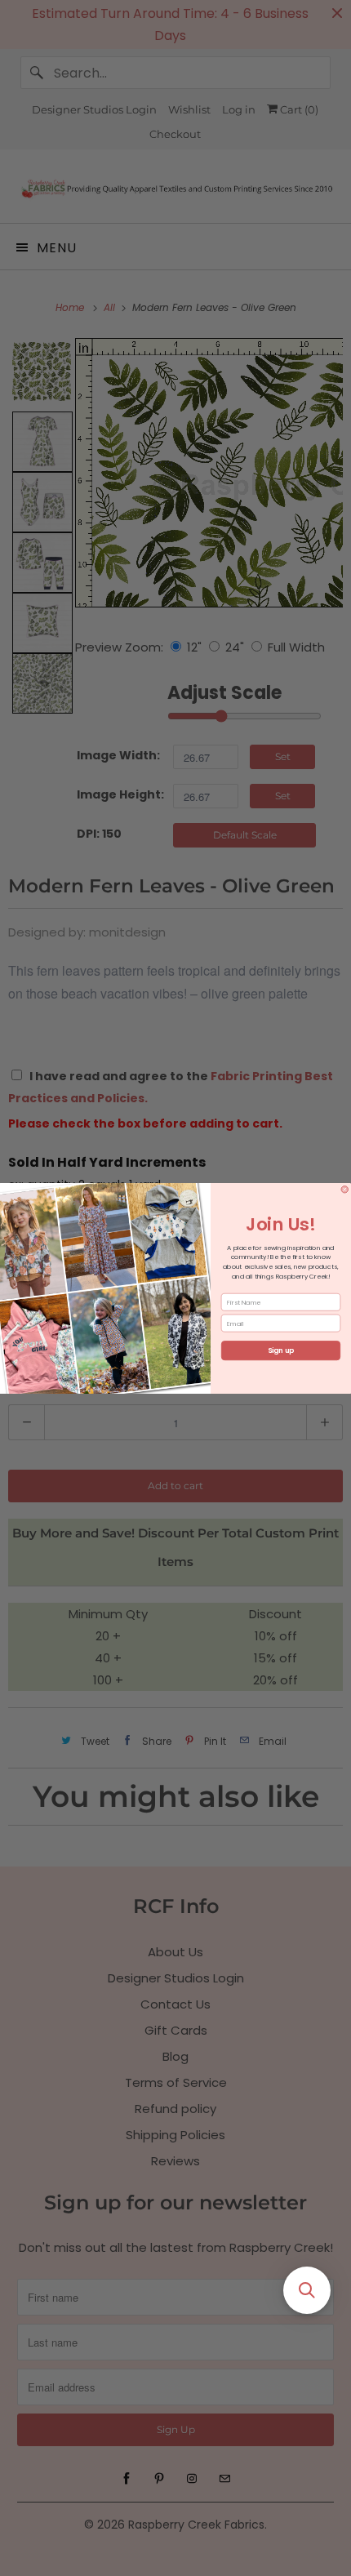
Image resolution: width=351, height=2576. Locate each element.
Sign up (281, 1350)
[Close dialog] (345, 1189)
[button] (307, 2290)
